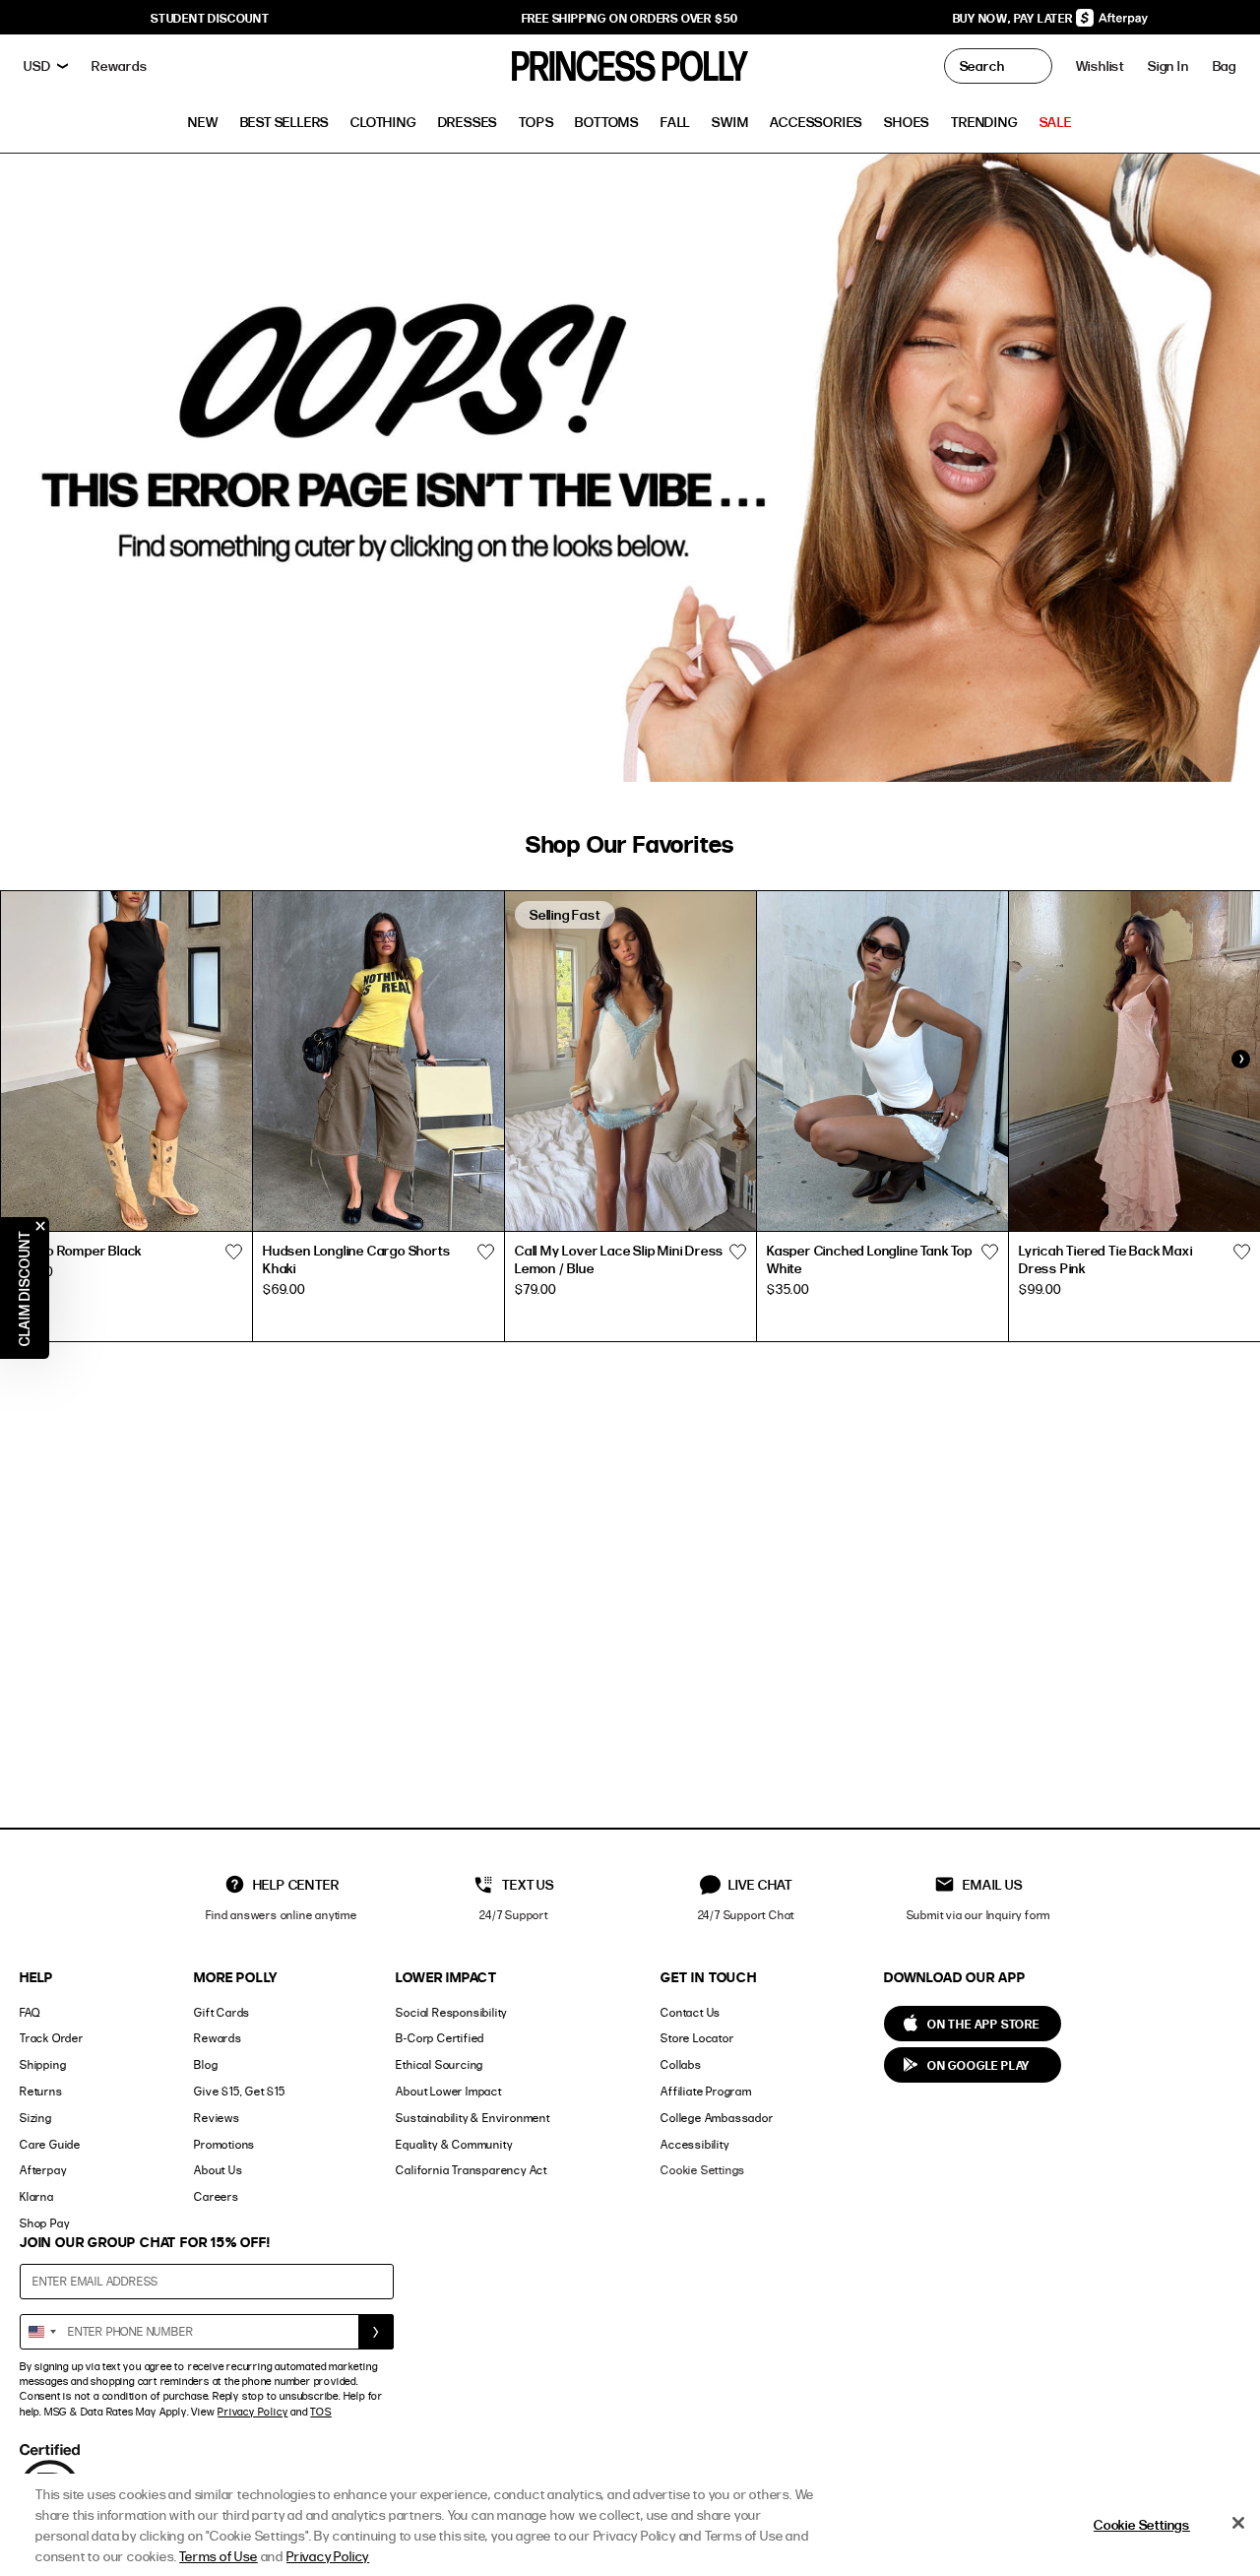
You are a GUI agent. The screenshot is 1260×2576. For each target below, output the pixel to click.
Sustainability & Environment (472, 2118)
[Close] (1238, 2523)
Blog (206, 2064)
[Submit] (376, 2332)
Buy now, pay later (1014, 18)
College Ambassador (717, 2118)
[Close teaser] (40, 1226)
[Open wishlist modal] (233, 1253)
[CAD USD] (46, 66)
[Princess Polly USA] (630, 66)
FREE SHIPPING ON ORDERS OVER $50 (630, 18)
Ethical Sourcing (440, 2064)
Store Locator (697, 2038)
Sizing (36, 2118)
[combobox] (41, 2332)
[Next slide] (1240, 1059)
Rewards (218, 2038)
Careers (217, 2196)
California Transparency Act (472, 2170)
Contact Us (691, 2012)
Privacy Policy (252, 2412)
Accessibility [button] (694, 2144)
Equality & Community (454, 2144)
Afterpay (43, 2170)
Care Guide (50, 2144)
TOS (320, 2412)
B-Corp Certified (440, 2038)
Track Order (52, 2038)
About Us (218, 2170)
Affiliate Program (706, 2091)
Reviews (217, 2118)
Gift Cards (222, 2012)
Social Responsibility (451, 2012)
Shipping (43, 2064)
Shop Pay (44, 2223)
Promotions (224, 2144)
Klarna (37, 2196)
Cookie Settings (703, 2170)
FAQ (30, 2012)
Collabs (681, 2064)
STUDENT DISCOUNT (210, 18)
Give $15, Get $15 (240, 2091)
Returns (41, 2091)
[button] (1225, 66)
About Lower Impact (448, 2091)
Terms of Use (219, 2556)
